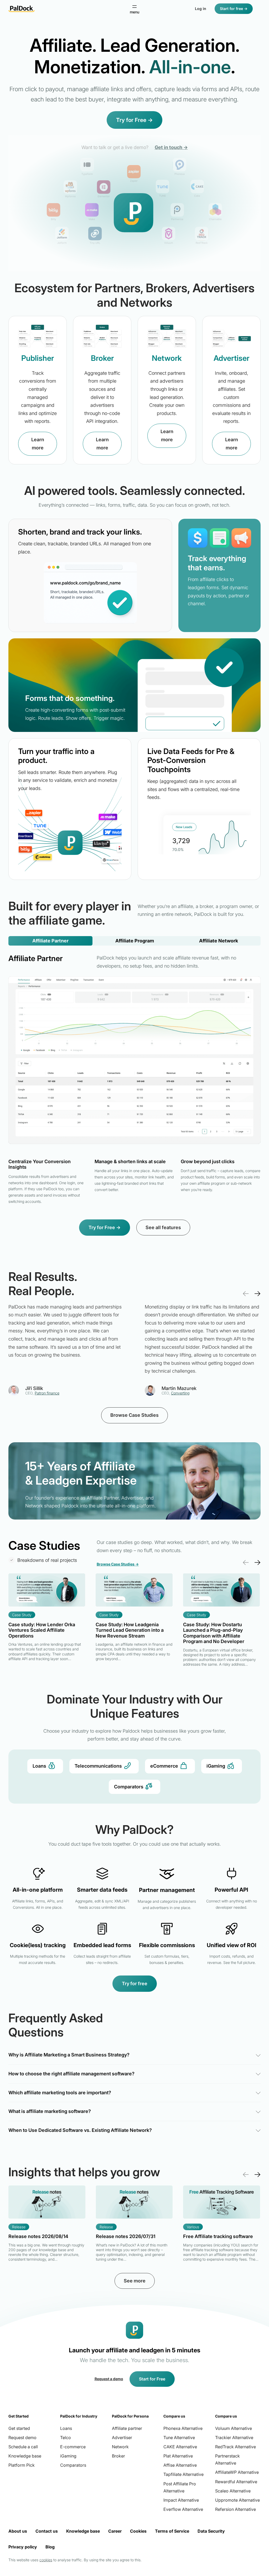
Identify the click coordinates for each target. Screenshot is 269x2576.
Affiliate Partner (50, 941)
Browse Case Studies (134, 1415)
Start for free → (234, 9)
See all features (163, 1227)
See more (135, 2281)
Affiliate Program (135, 941)
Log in (201, 9)
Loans (39, 1766)
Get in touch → (171, 147)
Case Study (22, 1615)
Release (19, 2227)
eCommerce (164, 1766)
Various (193, 2227)
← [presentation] (246, 1293)
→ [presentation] (257, 1293)
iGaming (216, 1766)
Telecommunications (98, 1766)
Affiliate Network (219, 941)
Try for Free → (134, 120)
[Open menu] (134, 9)
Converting (180, 1393)
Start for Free (152, 2379)
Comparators (129, 1787)
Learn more (38, 444)
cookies (46, 2560)
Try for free (135, 1984)
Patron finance (47, 1393)
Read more (47, 1623)
